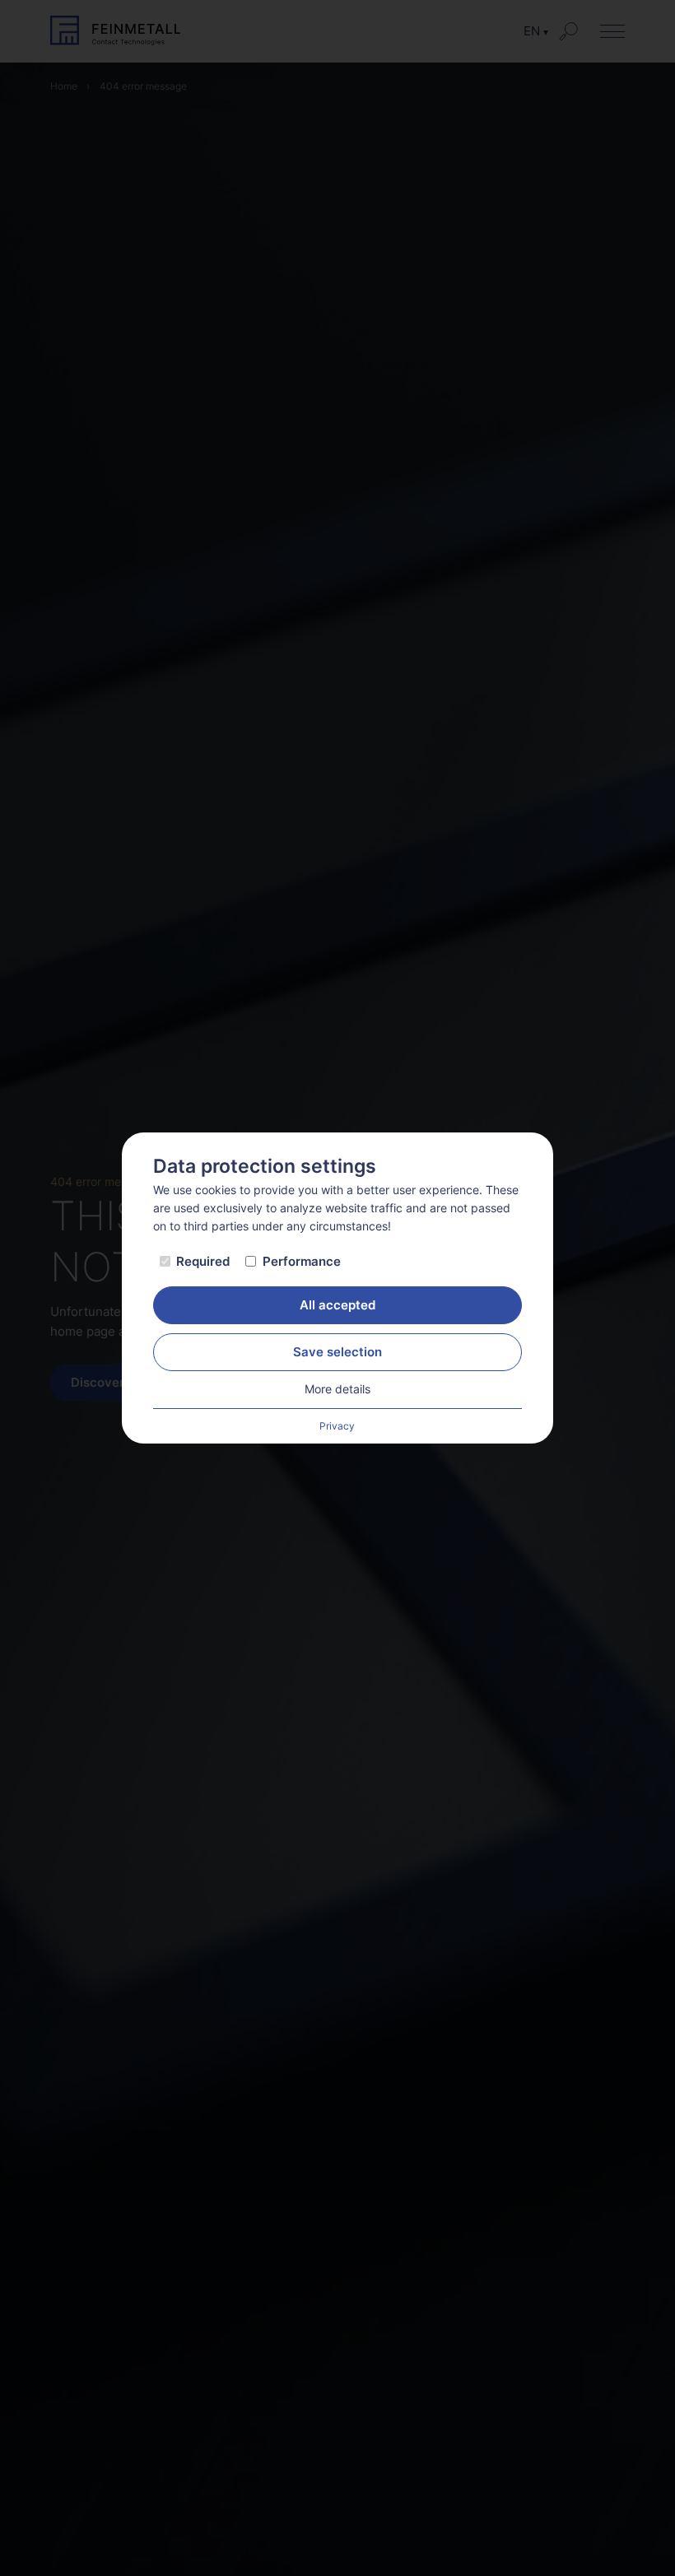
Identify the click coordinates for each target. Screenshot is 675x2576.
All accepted (337, 1305)
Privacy (337, 1426)
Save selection (337, 1352)
